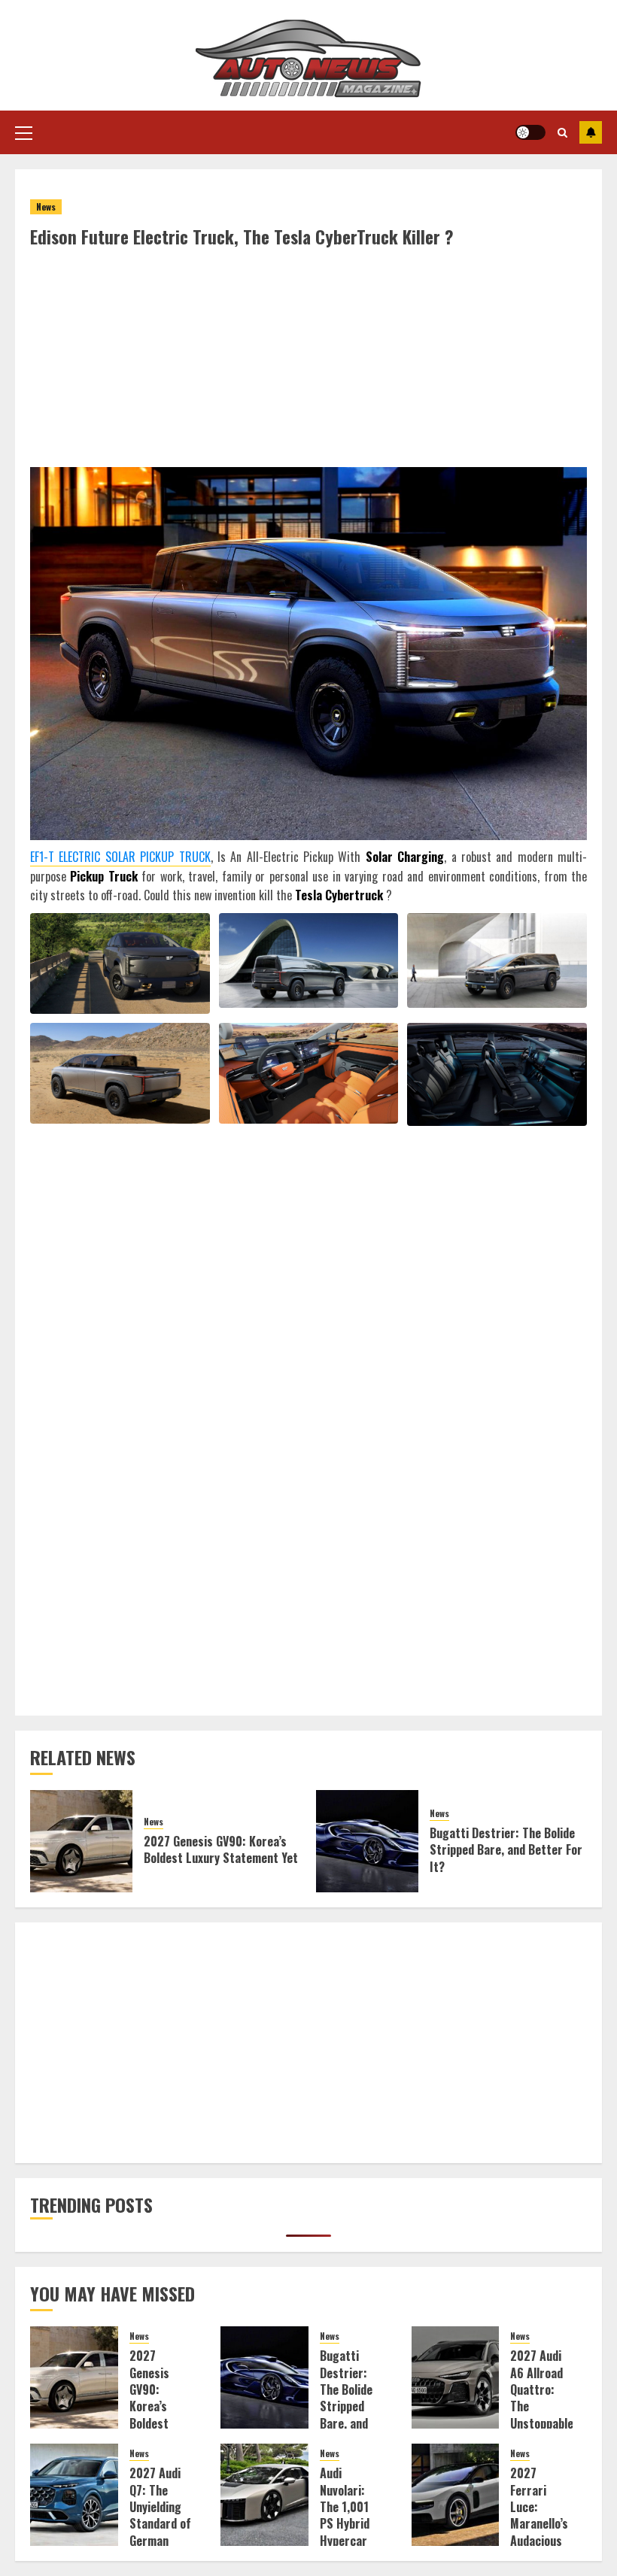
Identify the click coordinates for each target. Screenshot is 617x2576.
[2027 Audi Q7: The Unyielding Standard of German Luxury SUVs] (74, 2495)
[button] (24, 132)
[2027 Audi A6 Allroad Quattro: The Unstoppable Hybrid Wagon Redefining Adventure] (456, 2377)
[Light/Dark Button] (530, 132)
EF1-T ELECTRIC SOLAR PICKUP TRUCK (120, 857)
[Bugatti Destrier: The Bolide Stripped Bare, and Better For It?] (367, 1841)
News (46, 206)
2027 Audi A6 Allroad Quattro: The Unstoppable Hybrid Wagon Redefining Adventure (542, 2423)
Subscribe (591, 132)
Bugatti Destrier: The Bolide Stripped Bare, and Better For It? (506, 1850)
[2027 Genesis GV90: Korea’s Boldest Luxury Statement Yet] (81, 1841)
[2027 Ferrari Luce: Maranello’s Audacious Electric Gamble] (456, 2495)
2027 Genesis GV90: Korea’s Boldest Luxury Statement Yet (221, 1849)
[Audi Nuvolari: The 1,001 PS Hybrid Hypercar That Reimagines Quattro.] (264, 2495)
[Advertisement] (308, 362)
